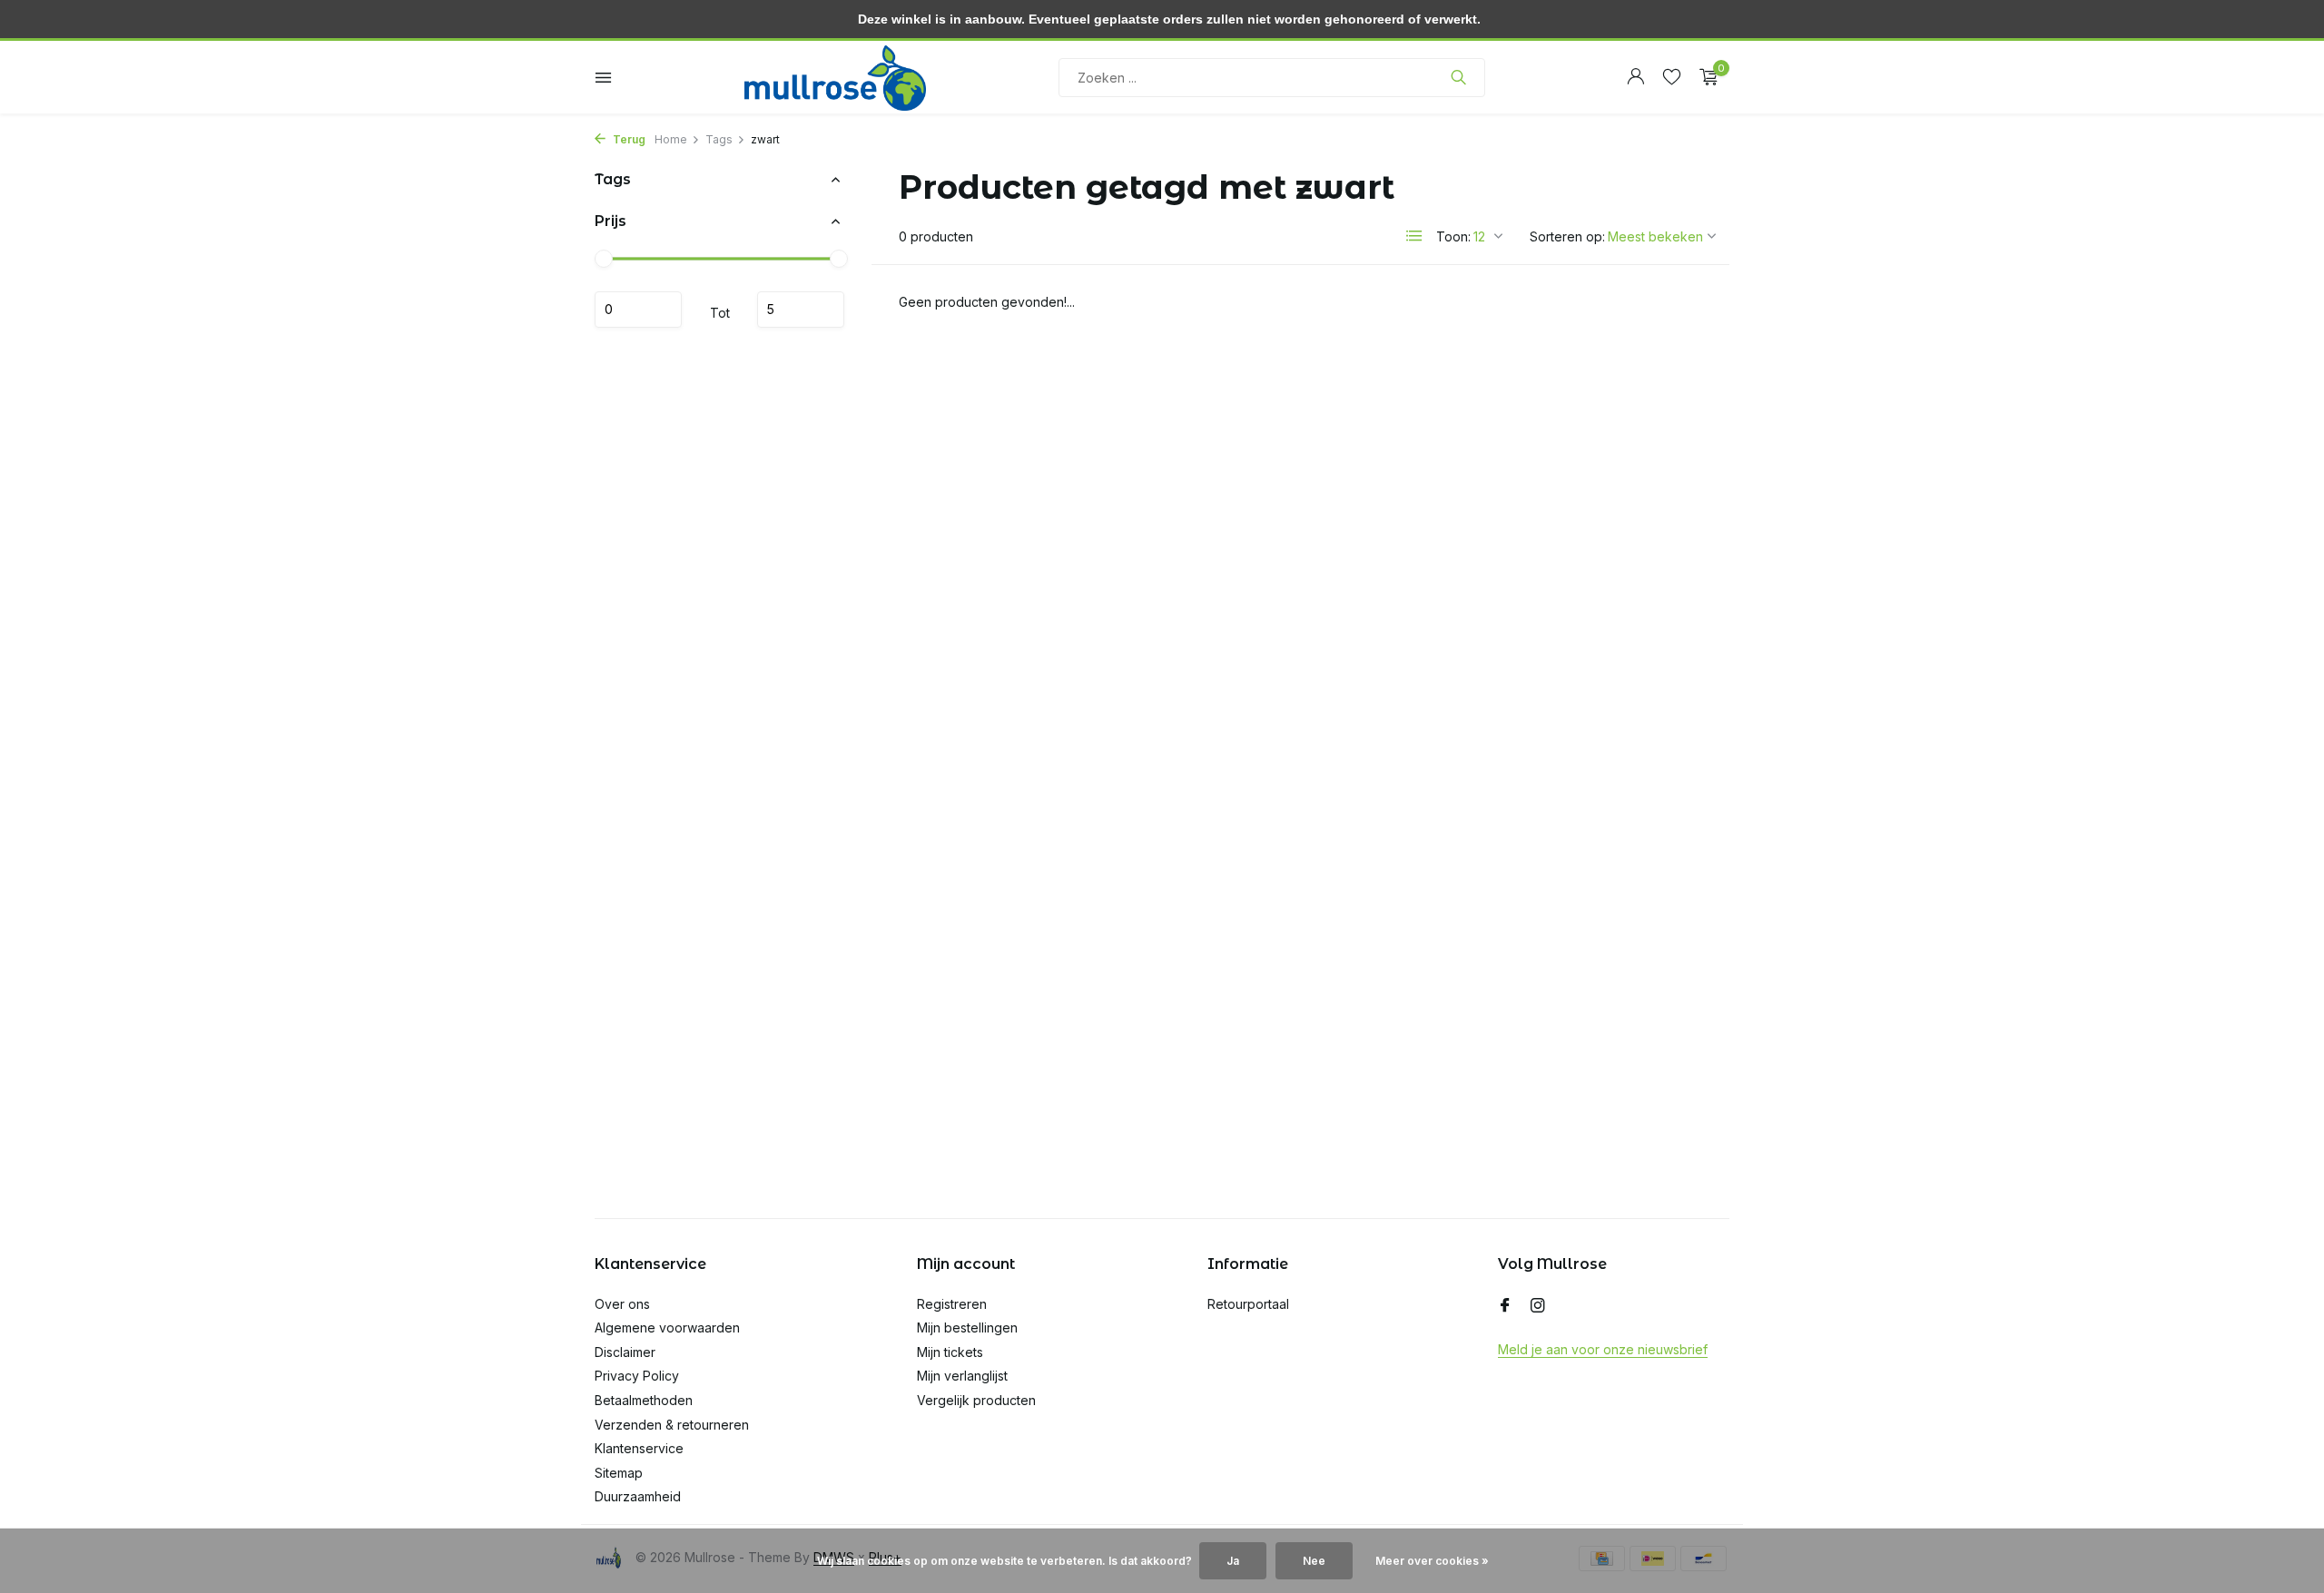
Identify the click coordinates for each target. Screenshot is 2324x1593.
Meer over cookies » (1432, 1561)
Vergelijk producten (976, 1400)
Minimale (638, 310)
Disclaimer (625, 1352)
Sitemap (619, 1473)
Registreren (952, 1304)
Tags (719, 139)
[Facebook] (1505, 1306)
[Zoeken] (1458, 77)
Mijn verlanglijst (962, 1376)
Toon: (1453, 236)
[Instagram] (1538, 1306)
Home (671, 139)
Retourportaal (1248, 1304)
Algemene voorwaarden (667, 1327)
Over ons (622, 1304)
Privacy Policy (637, 1376)
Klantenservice (639, 1448)
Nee (1314, 1561)
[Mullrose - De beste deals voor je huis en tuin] (835, 77)
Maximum (801, 310)
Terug (628, 139)
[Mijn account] (1635, 77)
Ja (1233, 1561)
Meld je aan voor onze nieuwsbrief (1603, 1349)
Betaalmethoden (644, 1400)
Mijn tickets (950, 1352)
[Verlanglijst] (1672, 77)
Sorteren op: (1567, 236)
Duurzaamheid (638, 1496)
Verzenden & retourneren (672, 1425)
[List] (1414, 236)
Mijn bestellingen (967, 1327)
